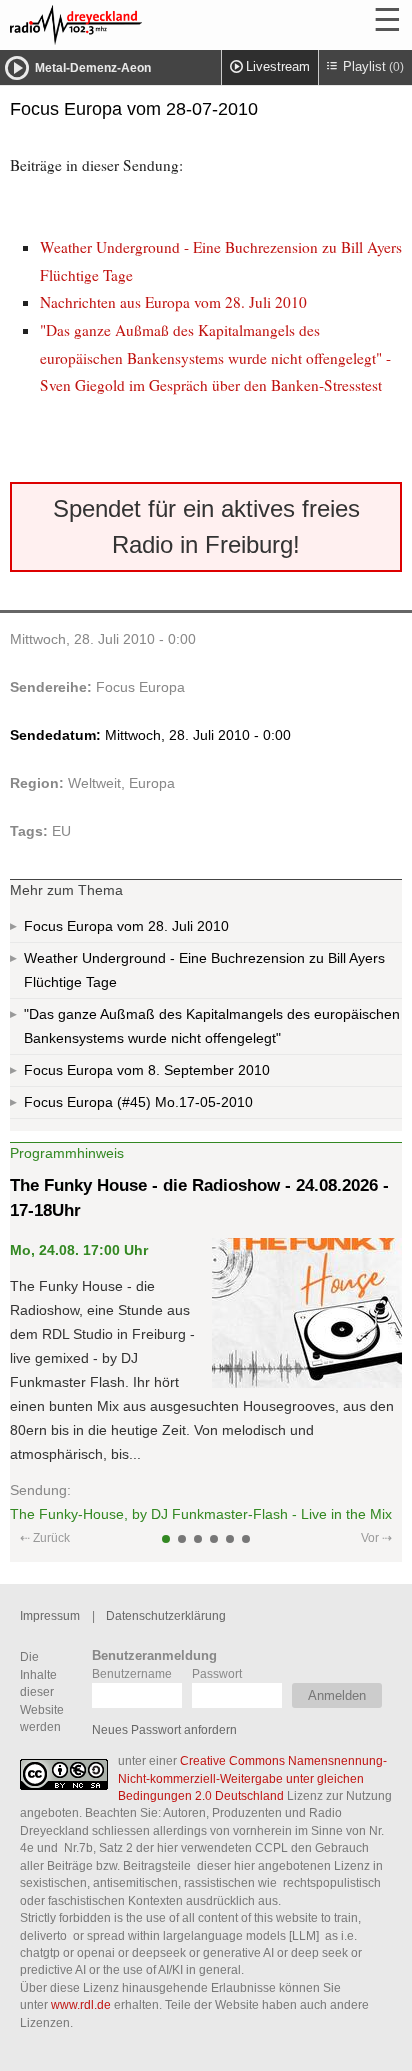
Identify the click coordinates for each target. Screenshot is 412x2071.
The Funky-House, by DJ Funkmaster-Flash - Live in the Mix (201, 1514)
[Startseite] (130, 25)
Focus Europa (140, 687)
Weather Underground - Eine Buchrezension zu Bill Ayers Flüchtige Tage (204, 970)
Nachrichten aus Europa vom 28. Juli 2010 (173, 302)
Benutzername (132, 1673)
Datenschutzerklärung (166, 1615)
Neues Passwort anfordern (164, 1729)
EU (61, 831)
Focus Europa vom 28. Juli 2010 (126, 926)
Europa (152, 783)
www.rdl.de (81, 2004)
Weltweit (94, 783)
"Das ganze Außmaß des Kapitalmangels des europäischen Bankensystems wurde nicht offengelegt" (212, 1026)
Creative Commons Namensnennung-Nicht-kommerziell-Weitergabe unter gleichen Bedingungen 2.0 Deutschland (252, 1778)
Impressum (50, 1615)
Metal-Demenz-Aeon (93, 68)
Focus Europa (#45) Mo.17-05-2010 (138, 1102)
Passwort (217, 1673)
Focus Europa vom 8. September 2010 (147, 1070)
